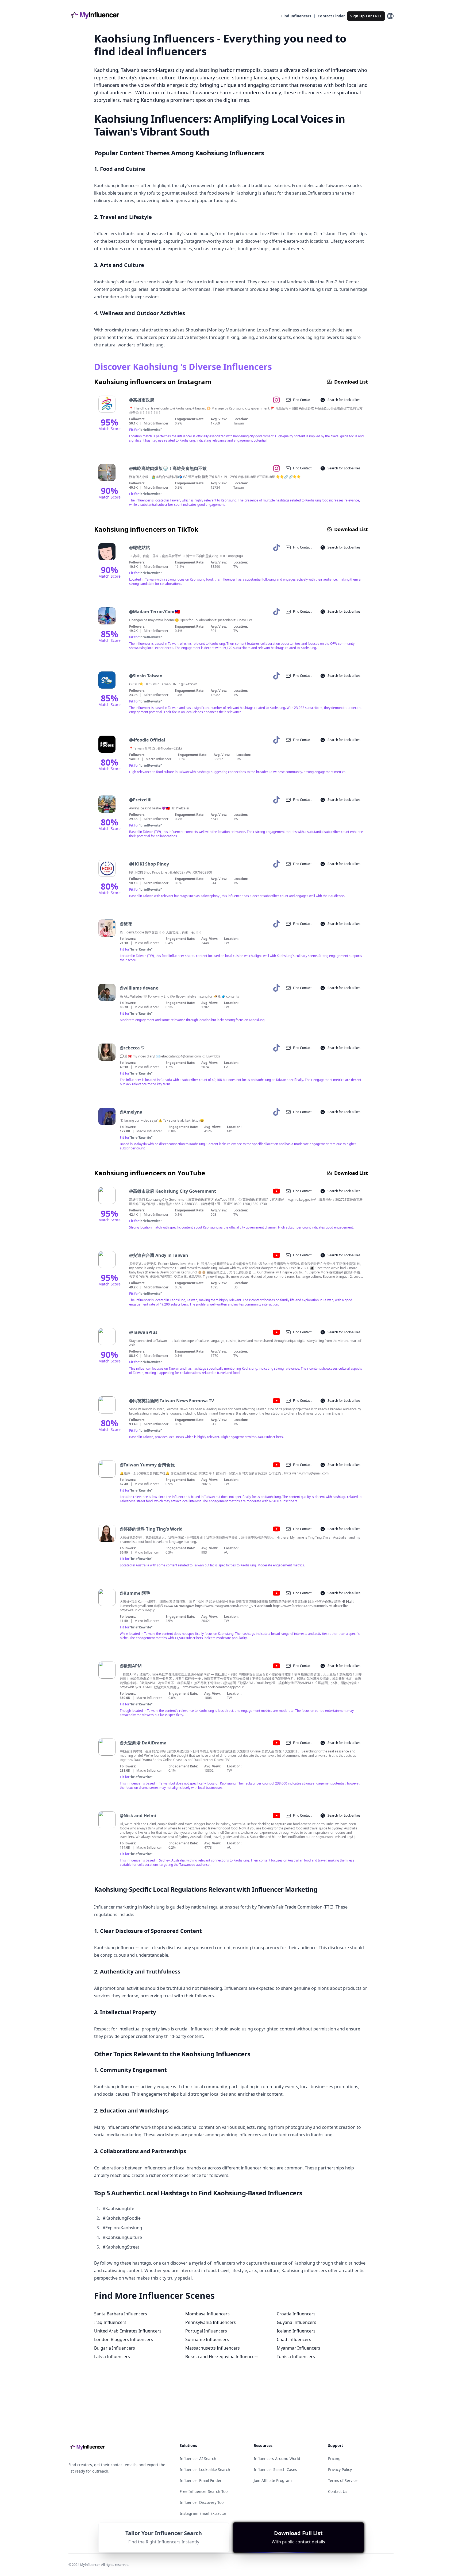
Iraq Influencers (110, 2322)
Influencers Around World (277, 2459)
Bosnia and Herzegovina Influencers (222, 2357)
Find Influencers (296, 16)
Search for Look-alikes (344, 400)
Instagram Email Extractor (203, 2513)
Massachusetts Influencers (213, 2348)
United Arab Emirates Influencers (128, 2331)
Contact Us (338, 2491)
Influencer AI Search (198, 2459)
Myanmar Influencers (299, 2348)
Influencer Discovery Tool (202, 2502)
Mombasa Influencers (207, 2314)
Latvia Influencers (112, 2357)
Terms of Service (343, 2480)
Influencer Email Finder (201, 2480)
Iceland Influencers (296, 2331)
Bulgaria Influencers (115, 2348)
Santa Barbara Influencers (121, 2314)
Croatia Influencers (296, 2314)
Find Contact (302, 400)
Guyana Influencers (297, 2322)
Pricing (334, 2459)
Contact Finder (331, 16)
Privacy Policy (340, 2469)
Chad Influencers (294, 2339)
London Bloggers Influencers (124, 2339)
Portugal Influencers (206, 2331)
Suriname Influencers (207, 2339)
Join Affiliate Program (273, 2480)
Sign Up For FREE (366, 16)
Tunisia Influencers (296, 2357)
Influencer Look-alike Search (205, 2469)
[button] (299, 2538)
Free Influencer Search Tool (204, 2491)
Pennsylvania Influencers (211, 2322)
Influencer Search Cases (275, 2469)
